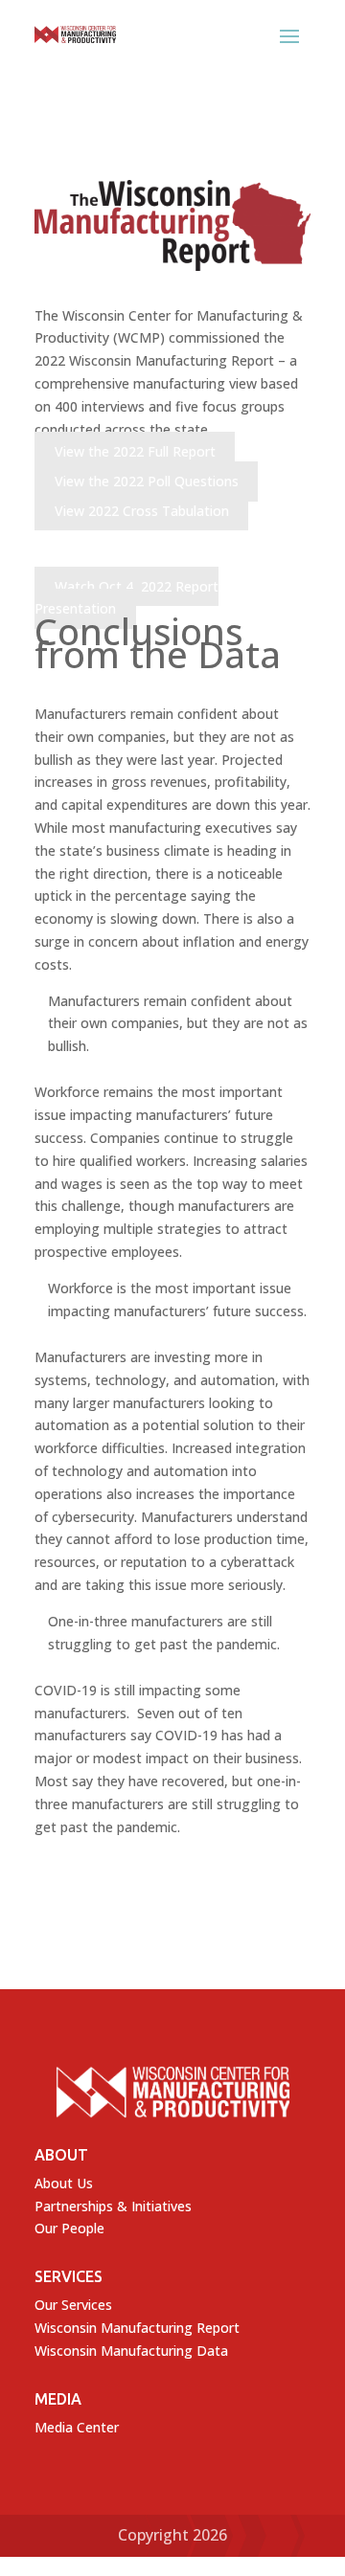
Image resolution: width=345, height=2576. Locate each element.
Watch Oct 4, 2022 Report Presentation (126, 598)
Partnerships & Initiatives (113, 2206)
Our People (69, 2228)
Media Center (77, 2427)
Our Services (73, 2305)
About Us (64, 2183)
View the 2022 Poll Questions (147, 481)
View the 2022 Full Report (135, 451)
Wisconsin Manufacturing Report (137, 2328)
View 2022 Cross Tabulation (142, 511)
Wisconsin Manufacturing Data (131, 2351)
